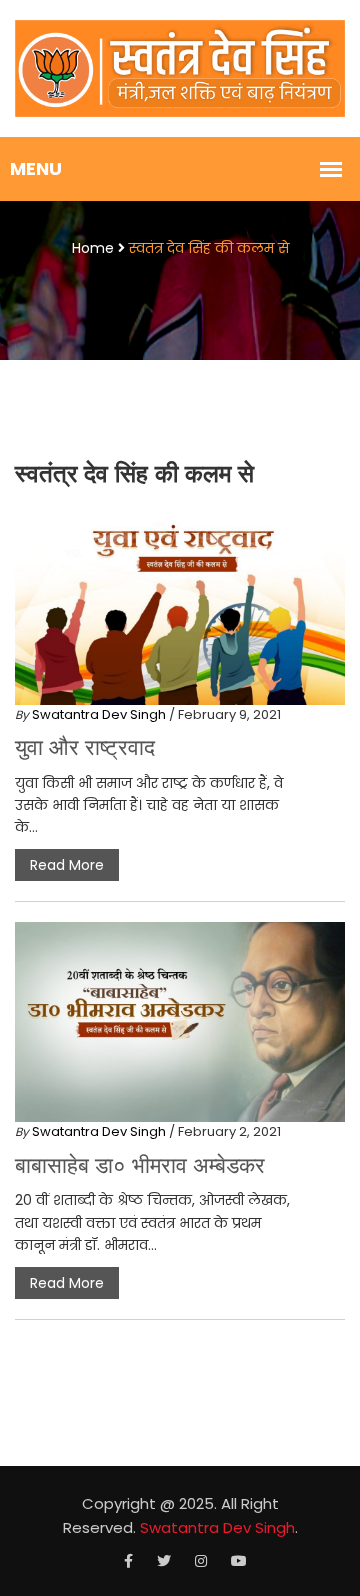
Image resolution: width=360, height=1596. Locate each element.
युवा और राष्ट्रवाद (85, 747)
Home (93, 248)
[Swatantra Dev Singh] (180, 68)
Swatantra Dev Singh (99, 714)
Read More (67, 865)
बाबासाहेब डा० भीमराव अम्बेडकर (140, 1165)
